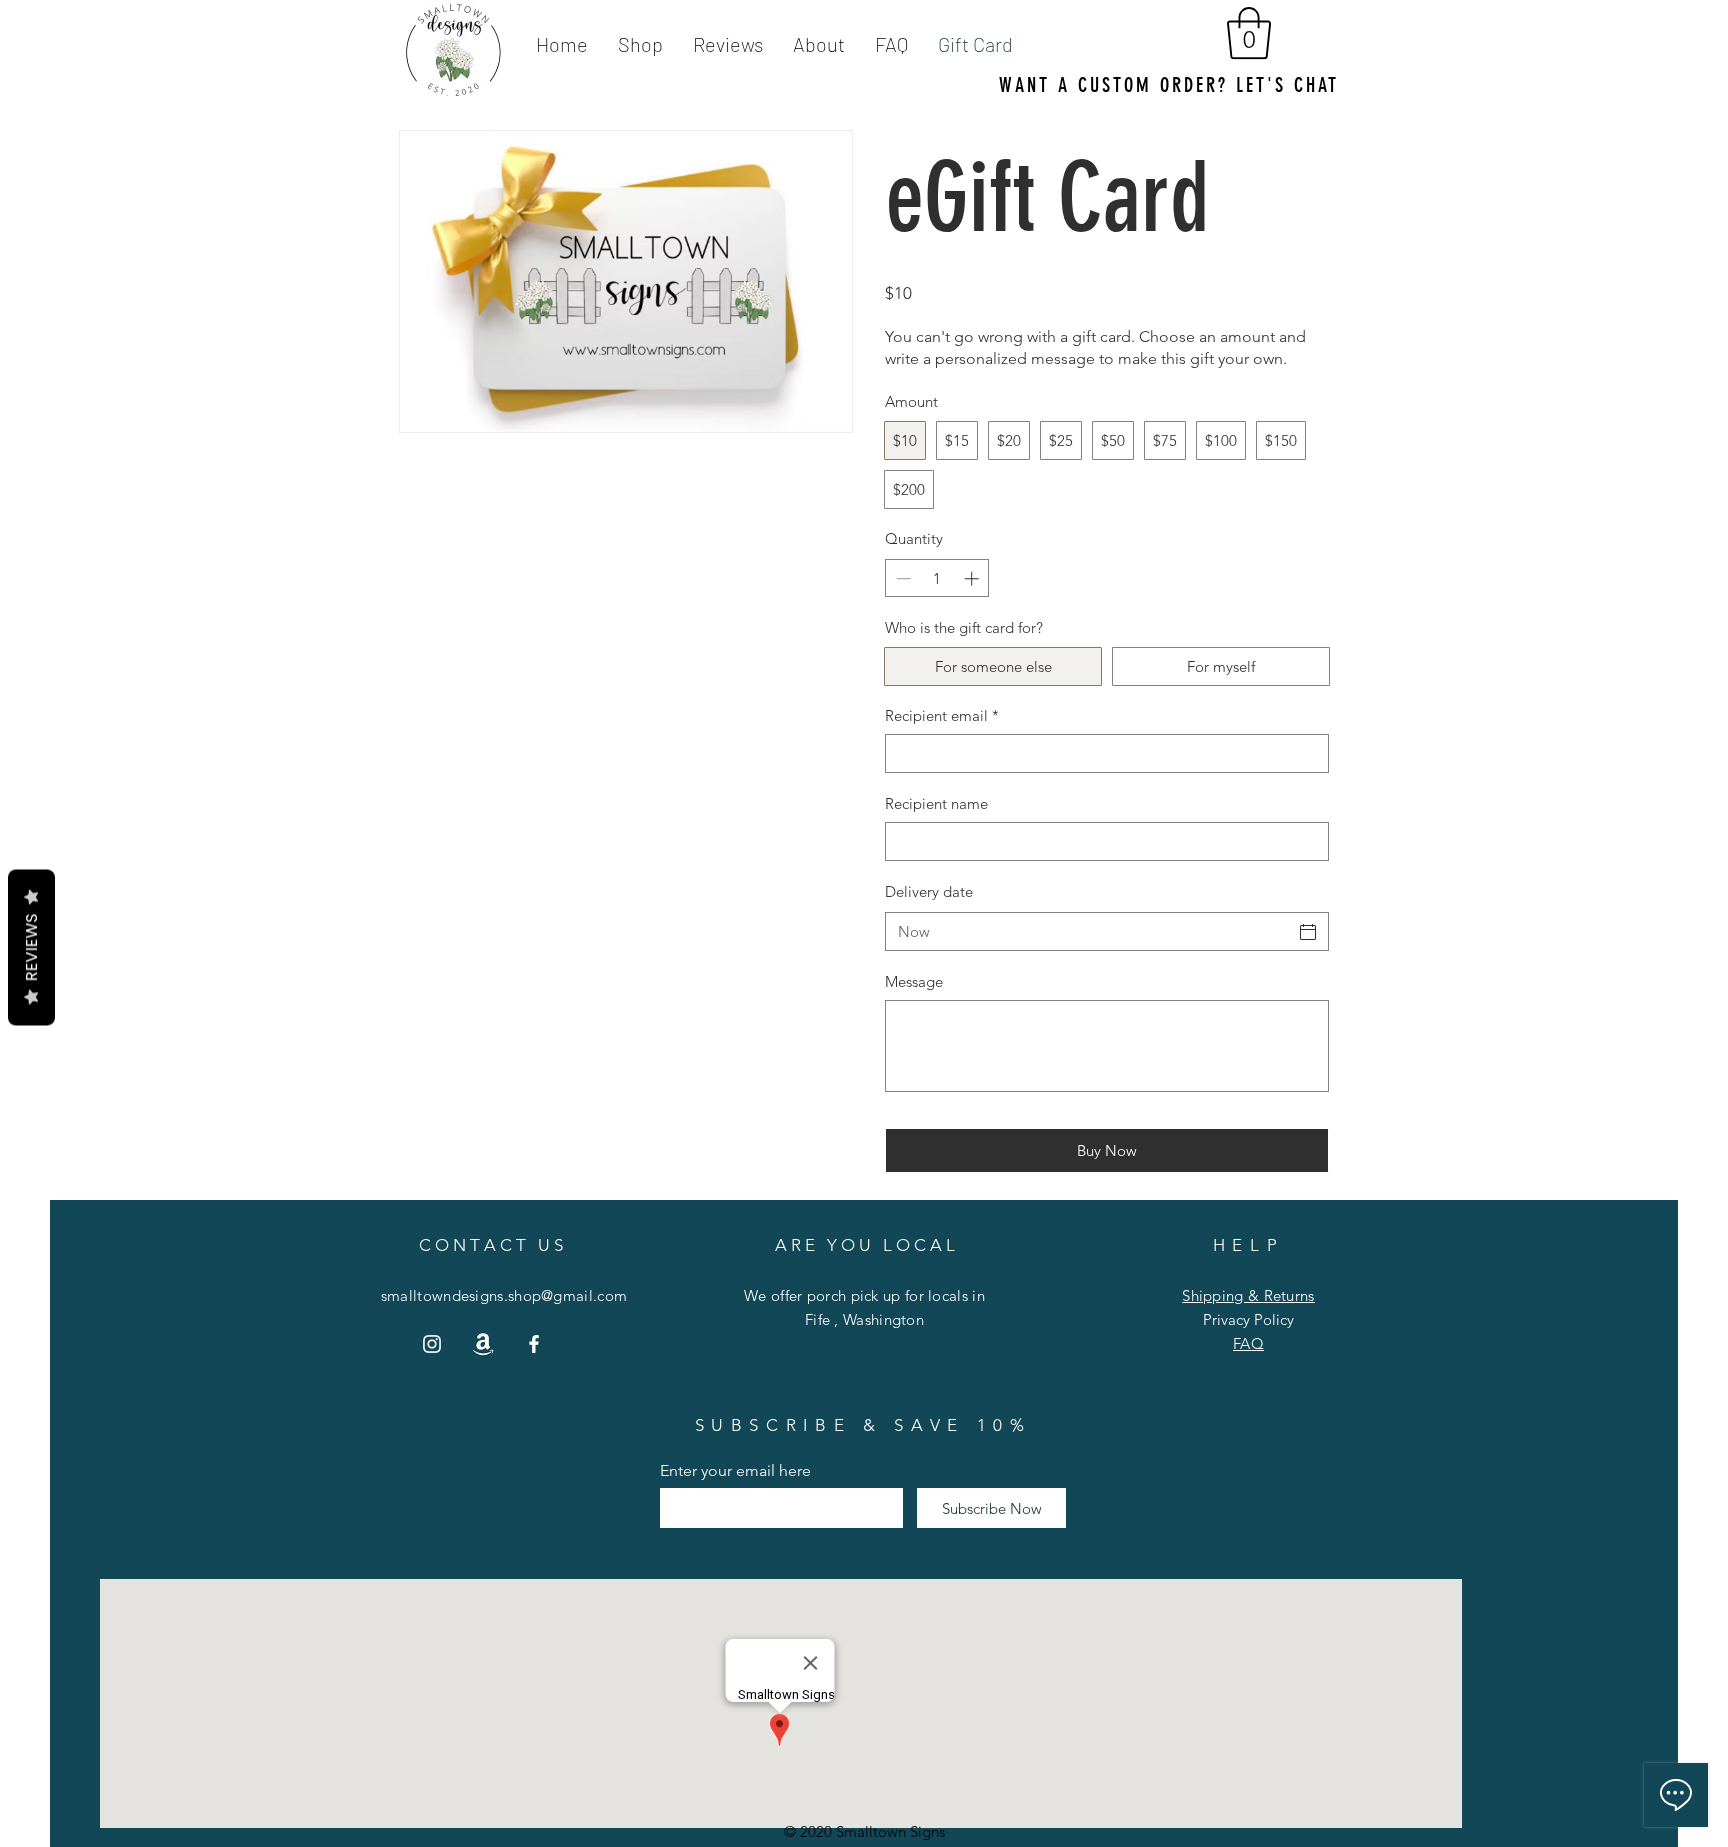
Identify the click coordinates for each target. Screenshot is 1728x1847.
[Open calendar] (1308, 932)
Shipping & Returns (1248, 1295)
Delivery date (929, 891)
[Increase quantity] (973, 578)
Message (914, 981)
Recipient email (942, 715)
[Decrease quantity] (901, 578)
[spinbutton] (937, 578)
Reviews (31, 947)
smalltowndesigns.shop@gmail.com (504, 1295)
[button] (1249, 33)
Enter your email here (735, 1471)
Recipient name (936, 803)
